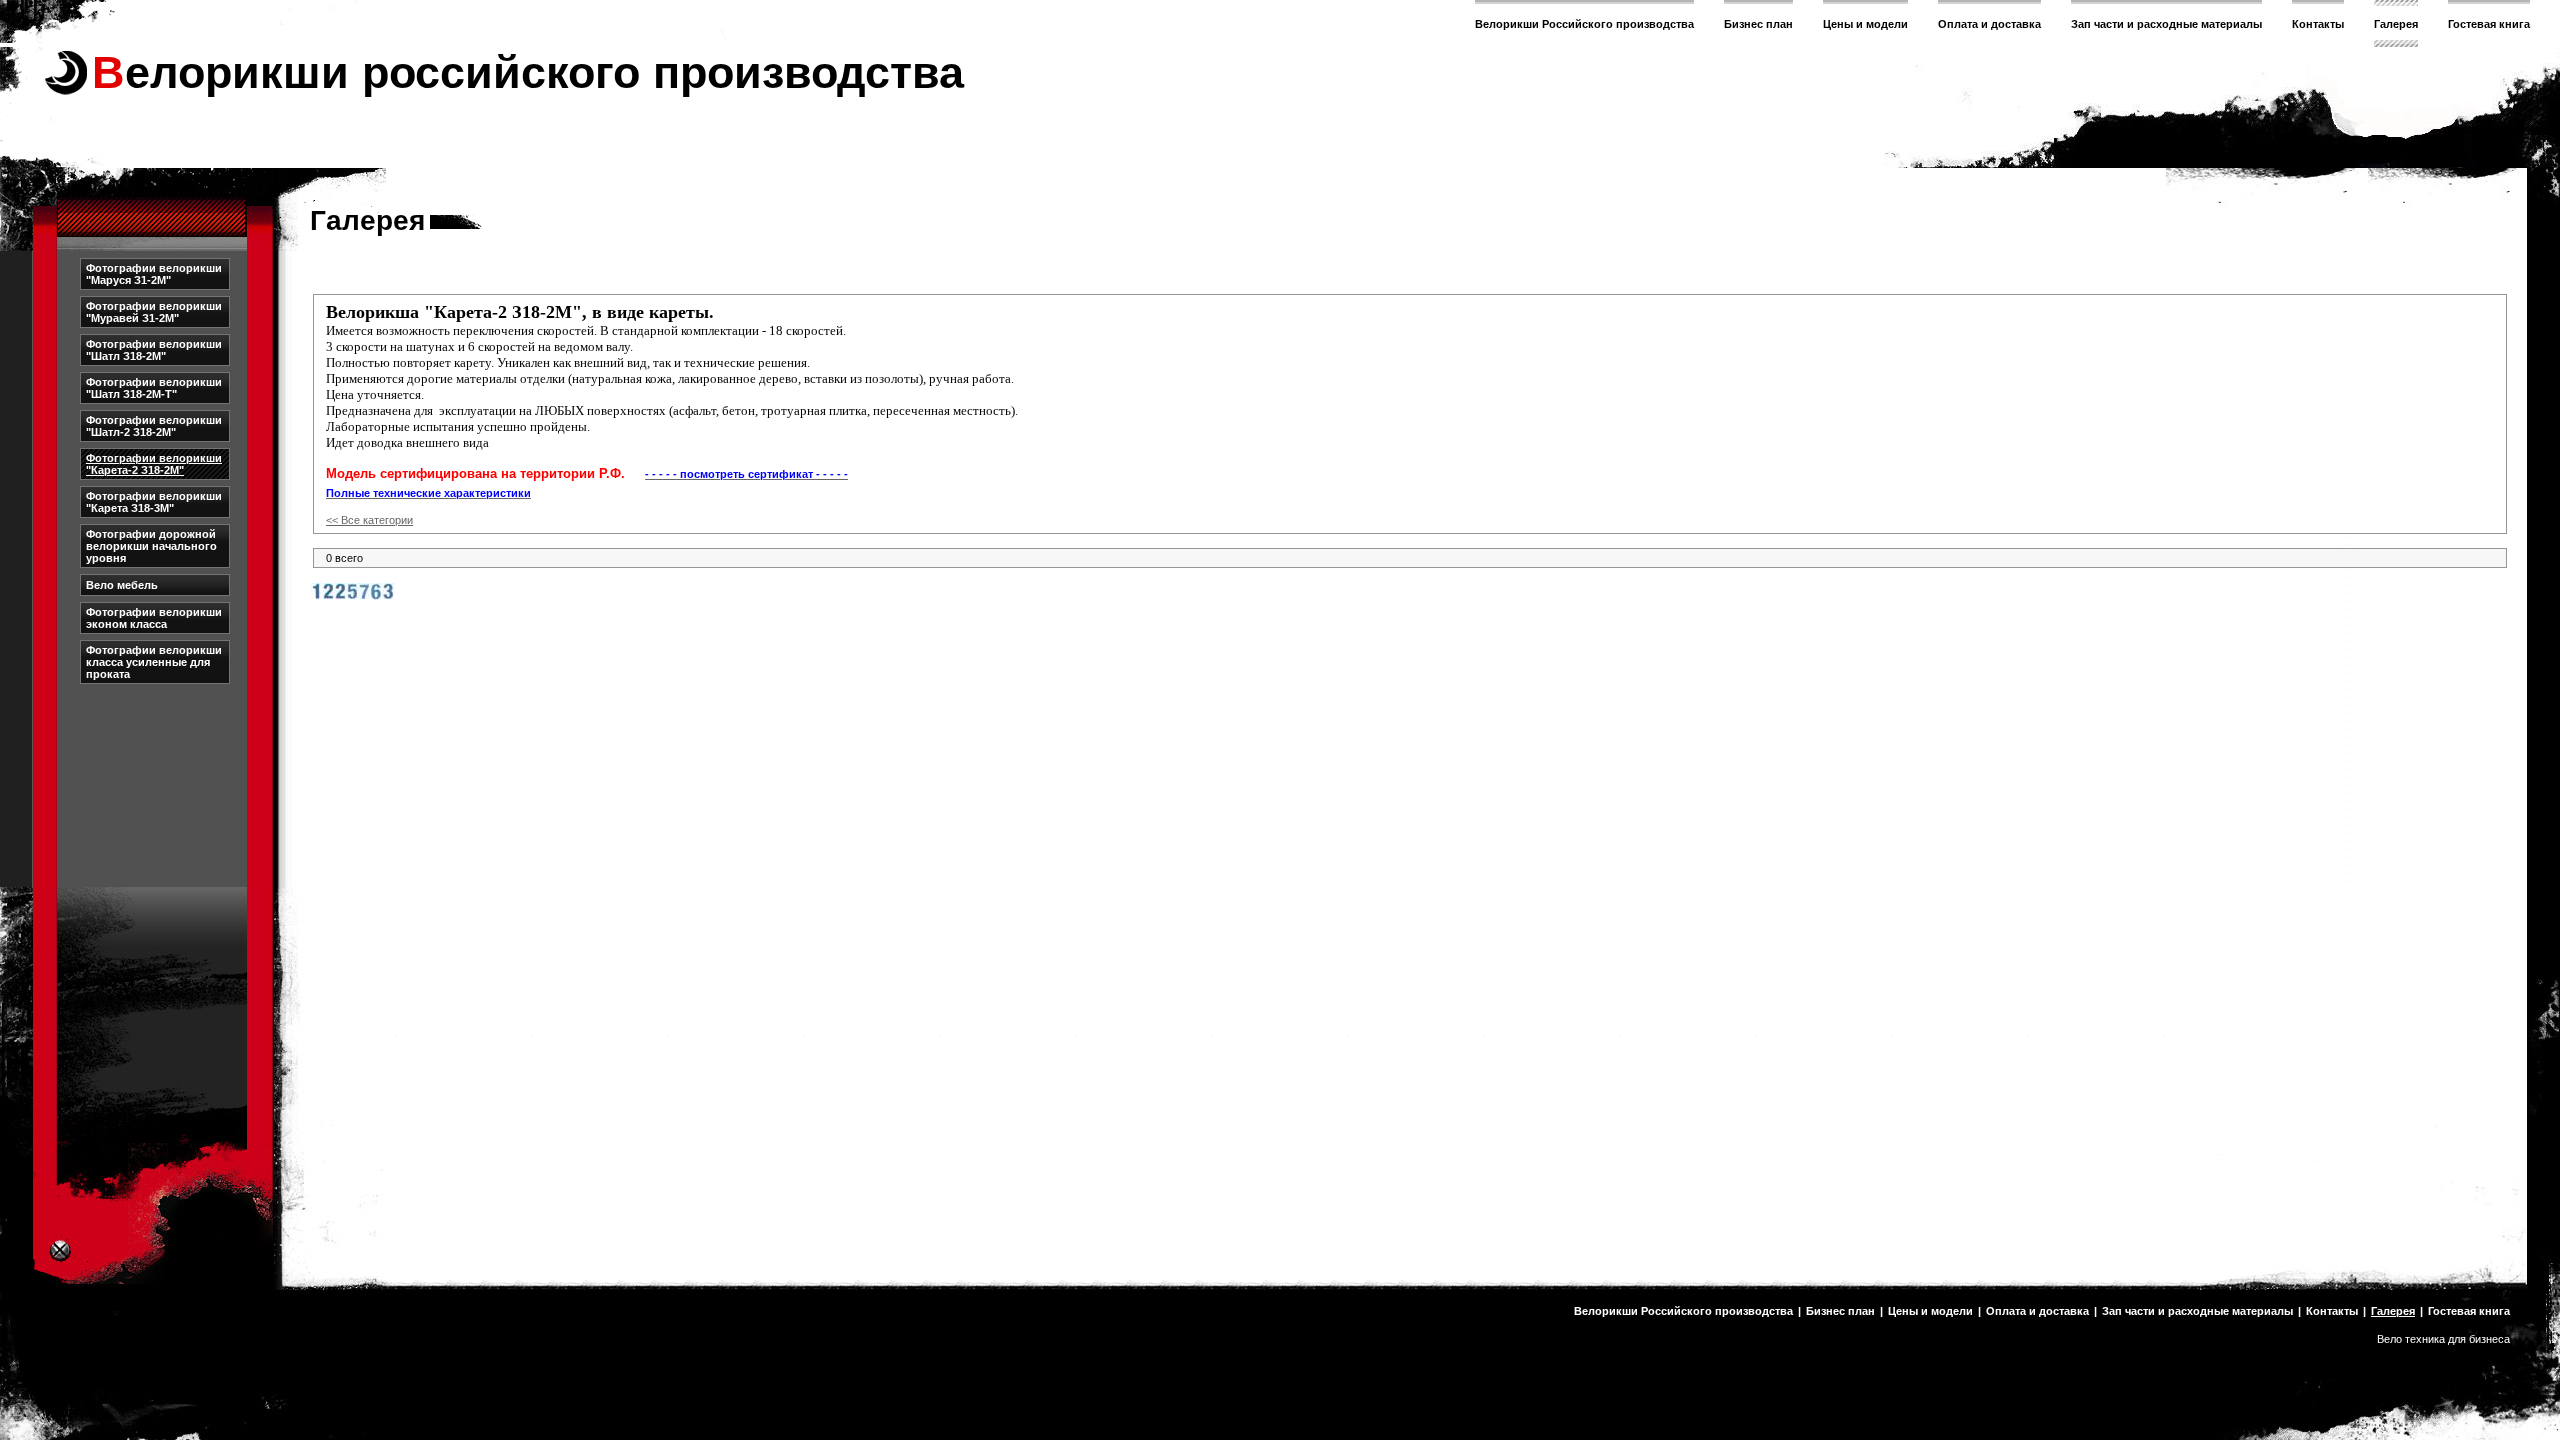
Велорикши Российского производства (1584, 24)
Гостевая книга (2489, 24)
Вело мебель (122, 585)
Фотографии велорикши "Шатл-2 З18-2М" (154, 426)
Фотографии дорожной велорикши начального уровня (151, 546)
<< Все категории (369, 520)
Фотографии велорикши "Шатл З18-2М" (154, 350)
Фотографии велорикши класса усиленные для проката (154, 662)
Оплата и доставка (1989, 24)
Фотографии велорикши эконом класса (154, 618)
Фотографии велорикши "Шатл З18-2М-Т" (154, 388)
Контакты (2318, 24)
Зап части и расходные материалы (2166, 24)
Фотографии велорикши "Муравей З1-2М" (154, 312)
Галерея (2396, 24)
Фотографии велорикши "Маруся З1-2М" (154, 274)
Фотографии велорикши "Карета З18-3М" (154, 502)
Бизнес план (1758, 24)
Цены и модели (1865, 24)
